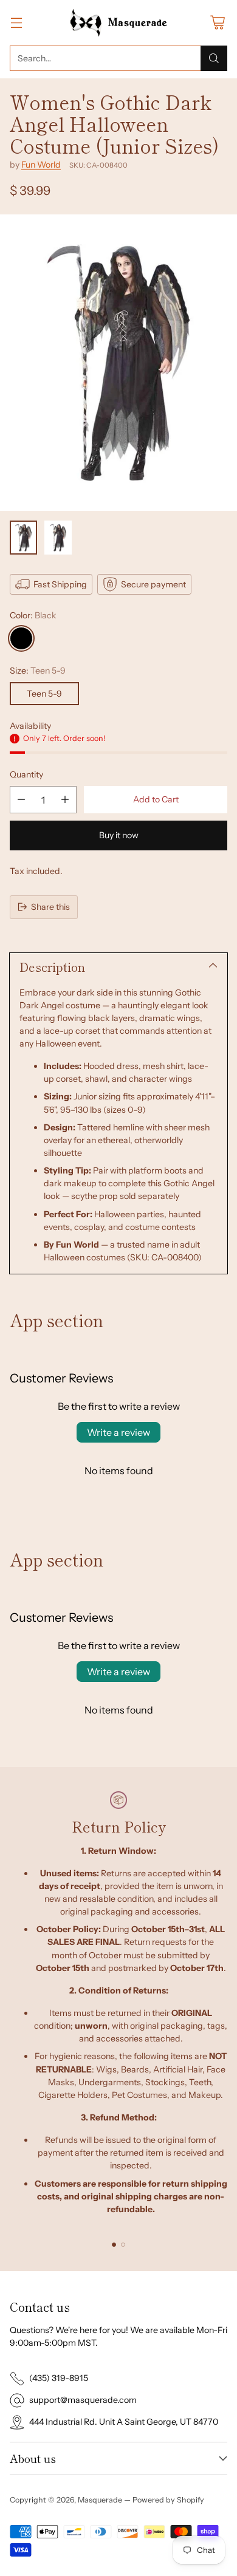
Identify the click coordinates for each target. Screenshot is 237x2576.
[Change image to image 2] (58, 538)
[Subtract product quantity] (21, 800)
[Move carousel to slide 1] (114, 2245)
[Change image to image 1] (23, 538)
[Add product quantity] (65, 800)
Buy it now (119, 835)
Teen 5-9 (44, 694)
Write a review (118, 1432)
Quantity (26, 774)
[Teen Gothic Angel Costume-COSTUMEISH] (118, 363)
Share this (50, 907)
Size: (38, 671)
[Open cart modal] (217, 23)
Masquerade (100, 2500)
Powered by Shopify (168, 2500)
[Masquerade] (119, 23)
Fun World (41, 165)
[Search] (214, 58)
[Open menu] (16, 23)
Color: (33, 615)
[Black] (21, 638)
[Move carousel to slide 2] (123, 2245)
